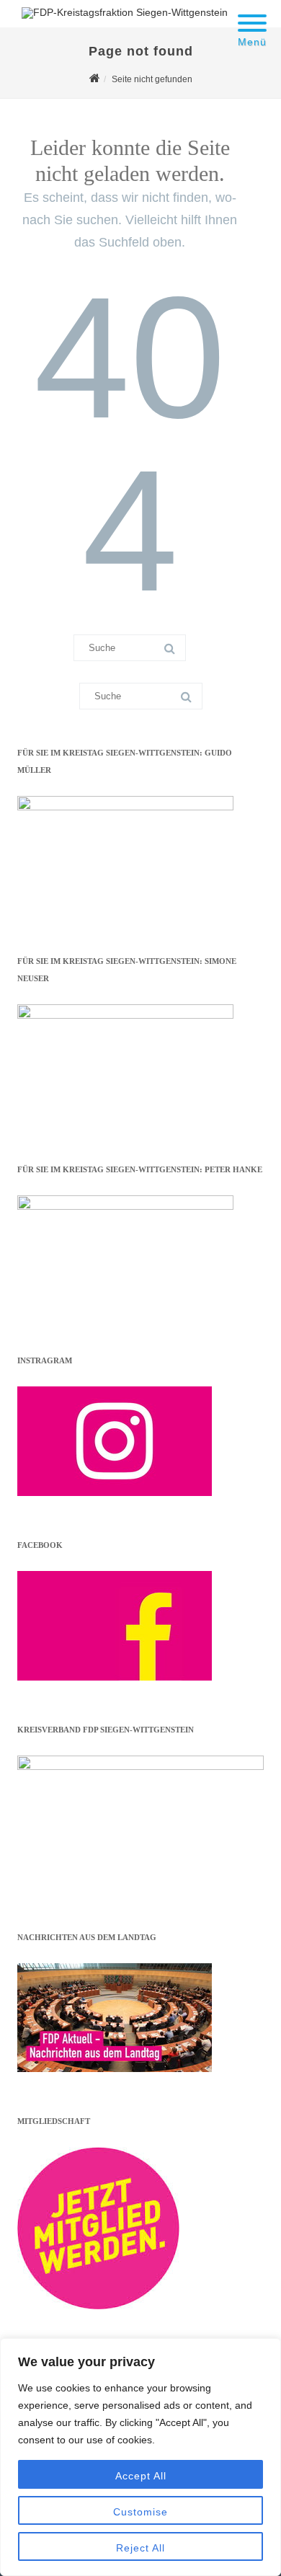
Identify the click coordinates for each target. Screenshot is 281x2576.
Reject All (140, 2548)
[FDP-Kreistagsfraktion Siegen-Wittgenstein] (121, 12)
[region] (140, 2457)
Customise (140, 2512)
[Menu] (252, 14)
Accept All (141, 2476)
